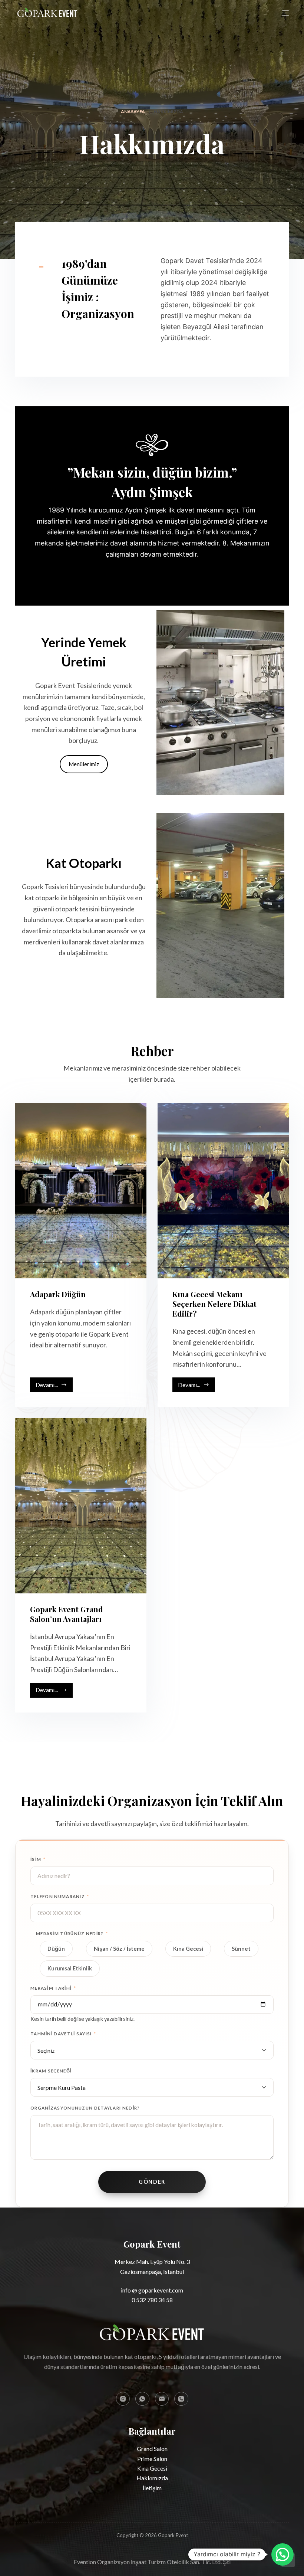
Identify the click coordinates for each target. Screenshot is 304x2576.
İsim (38, 1859)
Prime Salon (152, 2459)
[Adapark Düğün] (81, 1191)
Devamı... (54, 1387)
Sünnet (241, 1949)
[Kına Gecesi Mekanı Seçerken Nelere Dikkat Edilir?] (223, 1191)
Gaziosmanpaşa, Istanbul (152, 2272)
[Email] (162, 2399)
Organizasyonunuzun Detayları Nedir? (85, 2108)
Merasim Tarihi (53, 1988)
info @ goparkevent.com (152, 2290)
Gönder (152, 2182)
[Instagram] (123, 2399)
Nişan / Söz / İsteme (119, 1949)
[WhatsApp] (142, 2399)
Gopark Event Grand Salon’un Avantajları (67, 1614)
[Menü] (285, 13)
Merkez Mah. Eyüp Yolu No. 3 (152, 2262)
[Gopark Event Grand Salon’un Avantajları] (81, 1506)
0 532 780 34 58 (152, 2300)
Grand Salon (152, 2449)
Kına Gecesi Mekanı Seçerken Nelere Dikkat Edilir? (214, 1304)
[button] (282, 2554)
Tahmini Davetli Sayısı (63, 2034)
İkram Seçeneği (51, 2071)
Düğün (56, 1949)
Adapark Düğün (58, 1294)
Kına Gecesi (188, 1949)
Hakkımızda (152, 2478)
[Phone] (181, 2399)
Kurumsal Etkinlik (70, 1968)
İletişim (152, 2488)
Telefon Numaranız (60, 1896)
